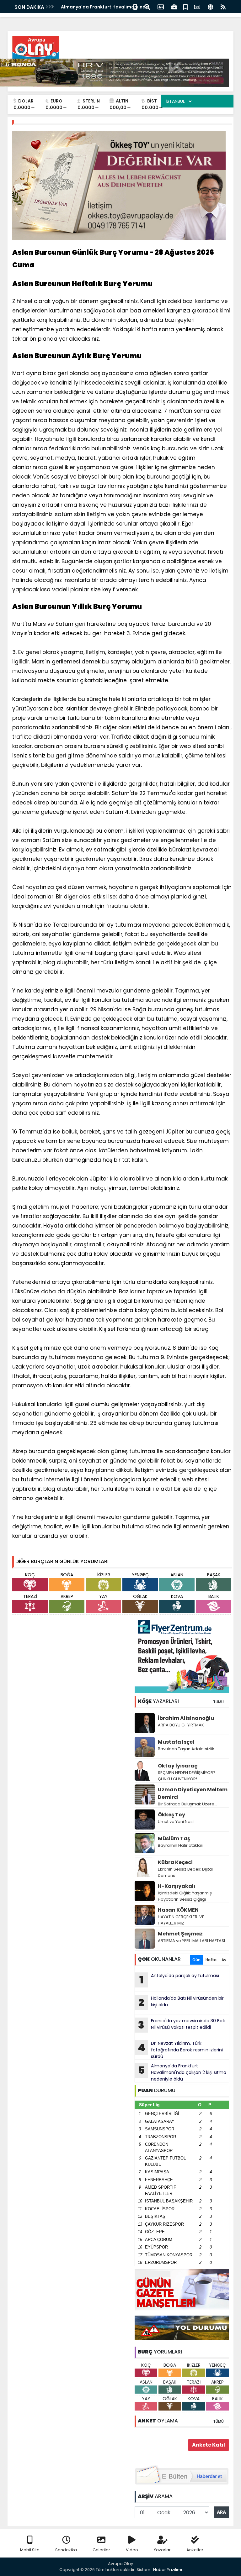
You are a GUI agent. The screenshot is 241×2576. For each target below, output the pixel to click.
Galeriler (101, 2550)
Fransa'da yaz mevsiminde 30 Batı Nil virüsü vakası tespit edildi (182, 2025)
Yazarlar (162, 2550)
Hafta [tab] (211, 1960)
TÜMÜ (218, 1702)
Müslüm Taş (174, 1838)
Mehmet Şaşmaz (180, 1934)
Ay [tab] (224, 1960)
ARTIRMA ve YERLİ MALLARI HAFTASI (191, 1941)
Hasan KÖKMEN (178, 1910)
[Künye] (210, 6)
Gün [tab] (196, 1960)
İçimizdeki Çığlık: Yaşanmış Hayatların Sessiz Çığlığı (185, 1896)
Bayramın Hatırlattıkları (181, 1845)
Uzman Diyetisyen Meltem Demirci (193, 1793)
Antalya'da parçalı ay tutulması (179, 1980)
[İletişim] (161, 6)
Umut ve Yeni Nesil (176, 1822)
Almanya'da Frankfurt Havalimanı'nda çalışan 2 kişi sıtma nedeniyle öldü (182, 2072)
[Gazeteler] (197, 6)
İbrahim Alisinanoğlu (186, 1718)
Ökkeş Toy (171, 1815)
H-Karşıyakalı (177, 1886)
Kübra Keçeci (175, 1862)
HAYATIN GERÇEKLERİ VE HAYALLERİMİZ (181, 1920)
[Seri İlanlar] (185, 6)
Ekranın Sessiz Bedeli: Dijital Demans (185, 1872)
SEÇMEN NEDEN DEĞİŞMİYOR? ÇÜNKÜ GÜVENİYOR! (187, 1776)
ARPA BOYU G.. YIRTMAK (181, 1725)
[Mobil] (135, 6)
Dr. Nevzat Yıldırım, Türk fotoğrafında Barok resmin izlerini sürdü (180, 2050)
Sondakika (66, 2550)
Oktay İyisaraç (178, 1766)
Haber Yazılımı (168, 2570)
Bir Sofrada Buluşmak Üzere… (187, 1804)
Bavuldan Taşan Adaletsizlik (186, 1749)
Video (132, 2550)
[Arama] (147, 6)
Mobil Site (30, 2550)
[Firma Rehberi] (174, 6)
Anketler (195, 2550)
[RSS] (223, 6)
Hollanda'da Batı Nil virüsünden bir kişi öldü (181, 2002)
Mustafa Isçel (176, 1742)
